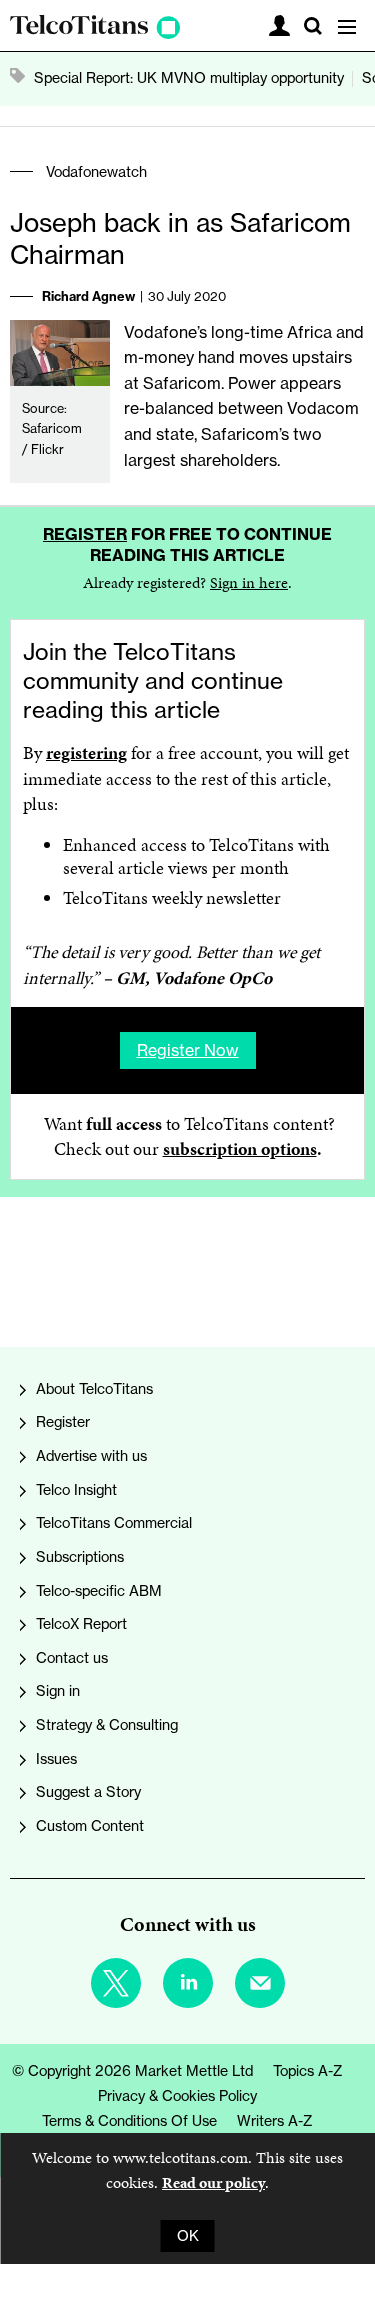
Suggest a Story (88, 1792)
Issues (56, 1759)
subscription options (240, 1149)
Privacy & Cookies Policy (177, 2096)
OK (188, 2236)
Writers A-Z (275, 2121)
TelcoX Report (81, 1624)
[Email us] (260, 1983)
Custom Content (90, 1826)
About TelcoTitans (94, 1389)
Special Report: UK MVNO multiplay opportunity (189, 78)
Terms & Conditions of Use (129, 2121)
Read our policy (213, 2182)
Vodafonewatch (96, 172)
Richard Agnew (88, 296)
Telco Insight (76, 1490)
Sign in (58, 1691)
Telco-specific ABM (99, 1591)
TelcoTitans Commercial (114, 1523)
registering (86, 753)
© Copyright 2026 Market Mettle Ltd (132, 2071)
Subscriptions (80, 1557)
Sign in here (249, 582)
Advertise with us (91, 1456)
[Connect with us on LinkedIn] (188, 1983)
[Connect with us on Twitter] (116, 1983)
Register (85, 534)
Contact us (72, 1658)
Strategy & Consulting (107, 1725)
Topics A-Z (308, 2071)
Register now (188, 1050)
